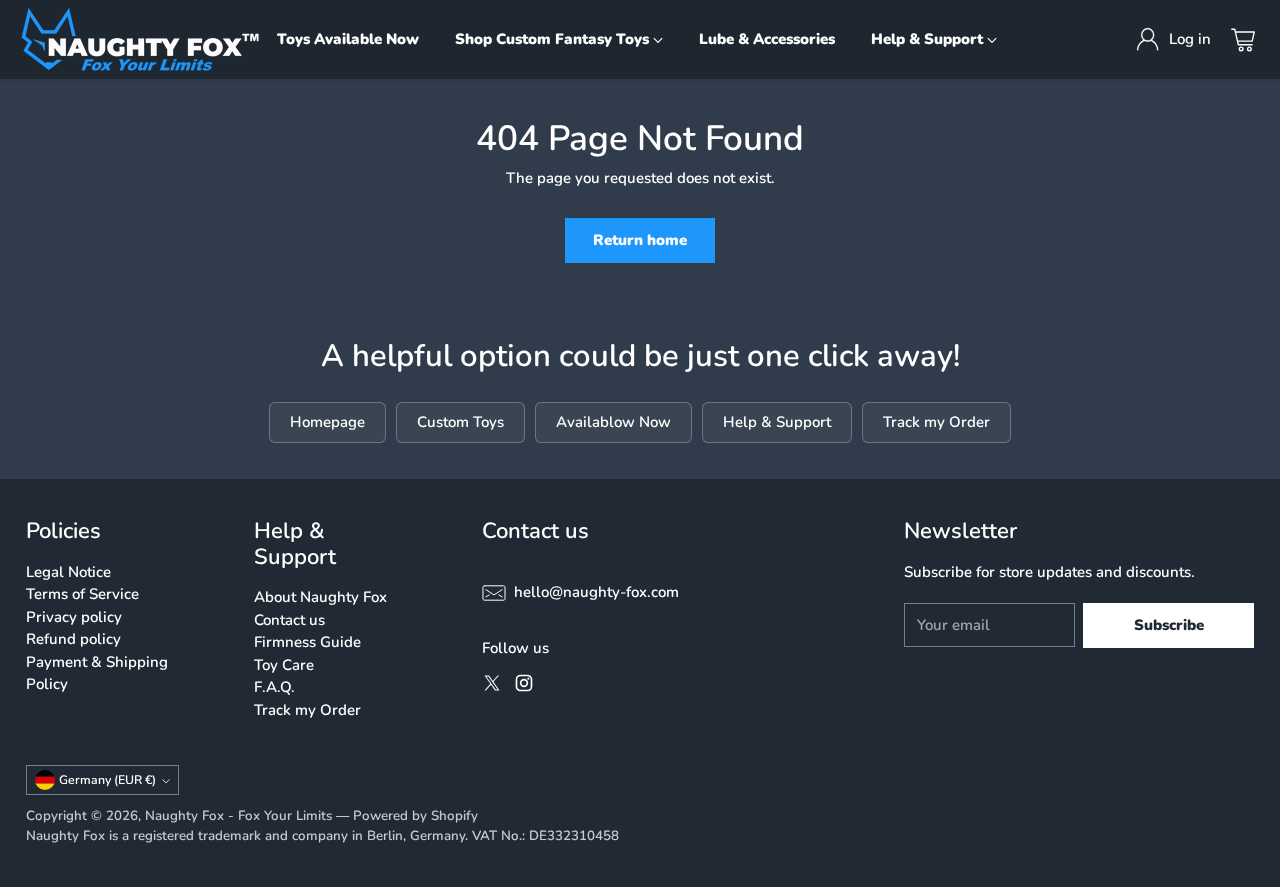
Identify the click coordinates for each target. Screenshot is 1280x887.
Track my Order (307, 710)
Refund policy (73, 639)
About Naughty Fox (320, 597)
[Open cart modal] (1243, 40)
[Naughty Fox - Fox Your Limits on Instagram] (524, 686)
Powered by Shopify (415, 816)
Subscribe (1169, 625)
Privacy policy (74, 617)
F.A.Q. (274, 687)
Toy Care (284, 665)
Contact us (289, 620)
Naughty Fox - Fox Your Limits (238, 816)
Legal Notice (68, 572)
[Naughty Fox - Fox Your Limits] (140, 39)
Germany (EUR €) (107, 780)
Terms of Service (82, 594)
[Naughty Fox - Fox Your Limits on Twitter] (492, 686)
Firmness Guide (307, 642)
